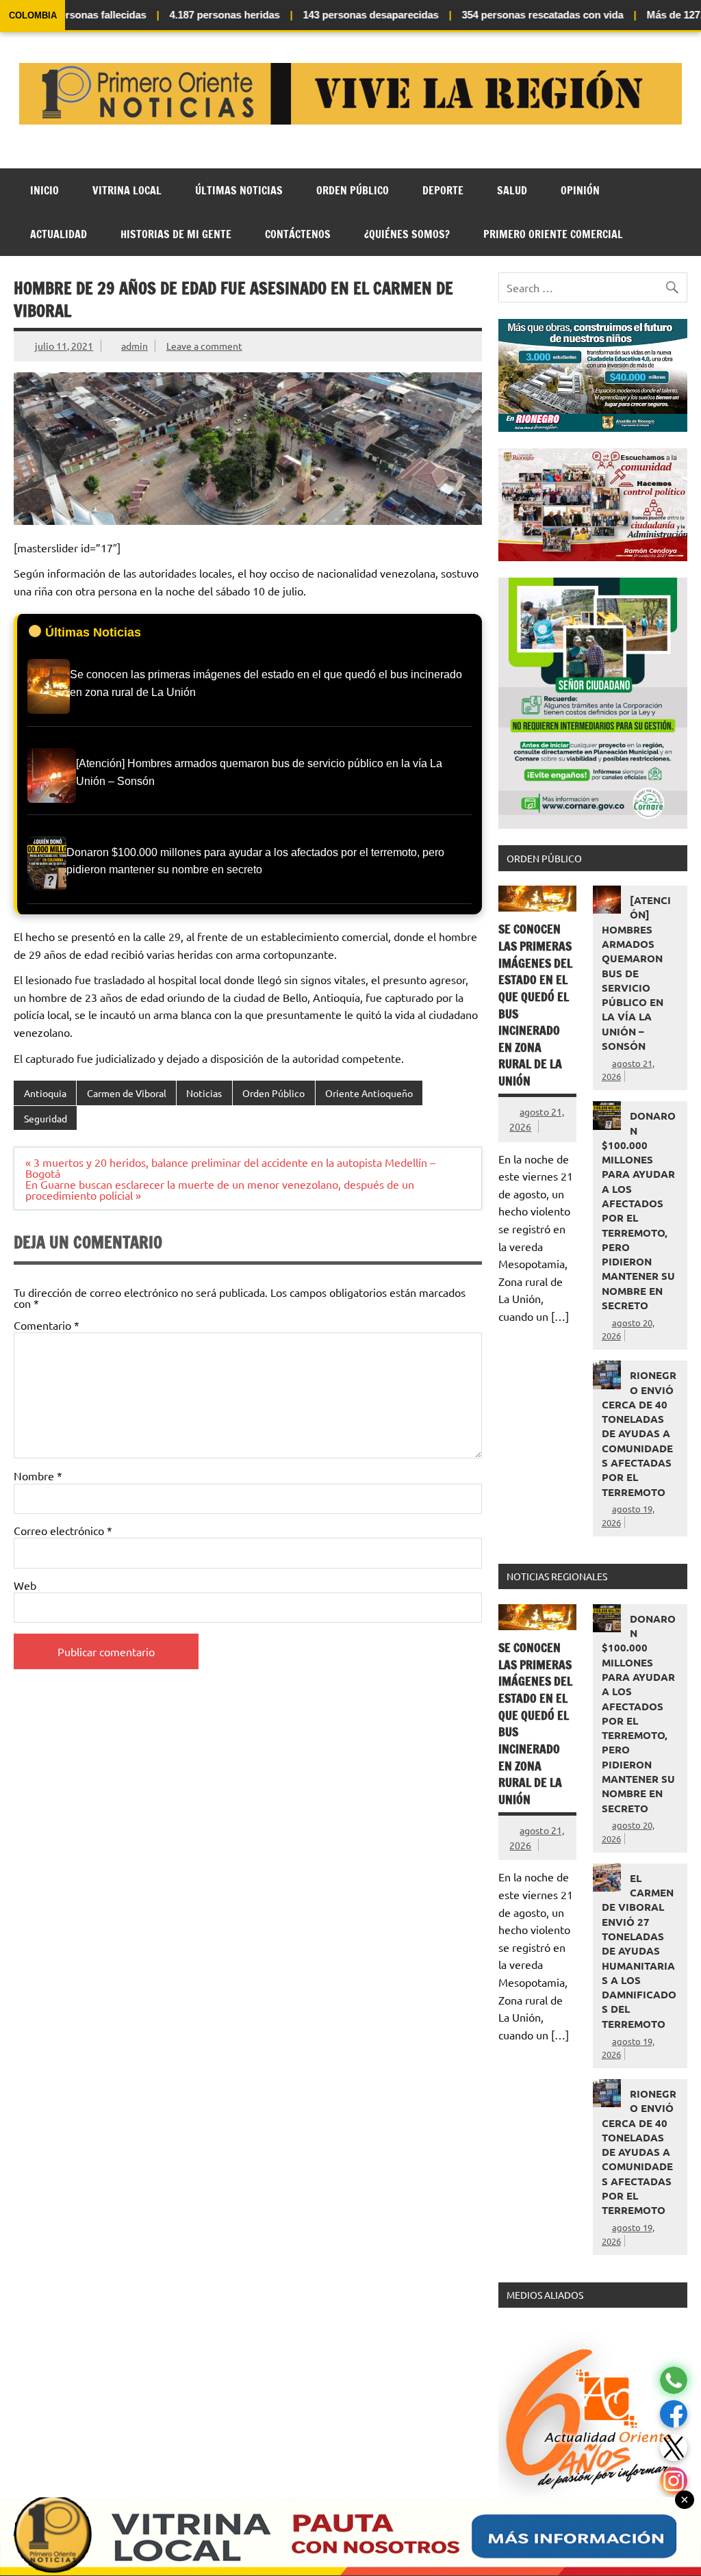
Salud (512, 190)
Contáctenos (298, 234)
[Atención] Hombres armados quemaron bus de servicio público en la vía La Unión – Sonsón (636, 973)
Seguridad (46, 1118)
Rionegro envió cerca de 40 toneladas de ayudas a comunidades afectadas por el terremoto (639, 1433)
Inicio (44, 190)
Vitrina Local (127, 190)
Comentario (47, 1325)
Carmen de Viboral (127, 1093)
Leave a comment (204, 346)
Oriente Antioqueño (369, 1093)
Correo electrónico (63, 1530)
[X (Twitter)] (674, 2448)
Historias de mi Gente (176, 234)
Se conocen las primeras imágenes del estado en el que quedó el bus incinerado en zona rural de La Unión (535, 1005)
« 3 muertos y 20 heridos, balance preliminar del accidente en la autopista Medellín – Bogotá (230, 1168)
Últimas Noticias (239, 190)
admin (135, 346)
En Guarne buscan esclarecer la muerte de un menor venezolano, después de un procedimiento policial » (220, 1189)
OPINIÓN (580, 190)
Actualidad (59, 234)
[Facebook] (674, 2414)
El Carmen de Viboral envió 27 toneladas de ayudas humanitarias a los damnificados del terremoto (639, 1951)
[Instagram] (674, 2481)
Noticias (204, 1093)
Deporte (443, 190)
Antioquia (45, 1093)
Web (25, 1585)
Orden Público (353, 190)
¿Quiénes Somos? (407, 234)
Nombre (38, 1476)
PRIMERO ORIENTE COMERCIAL (553, 234)
